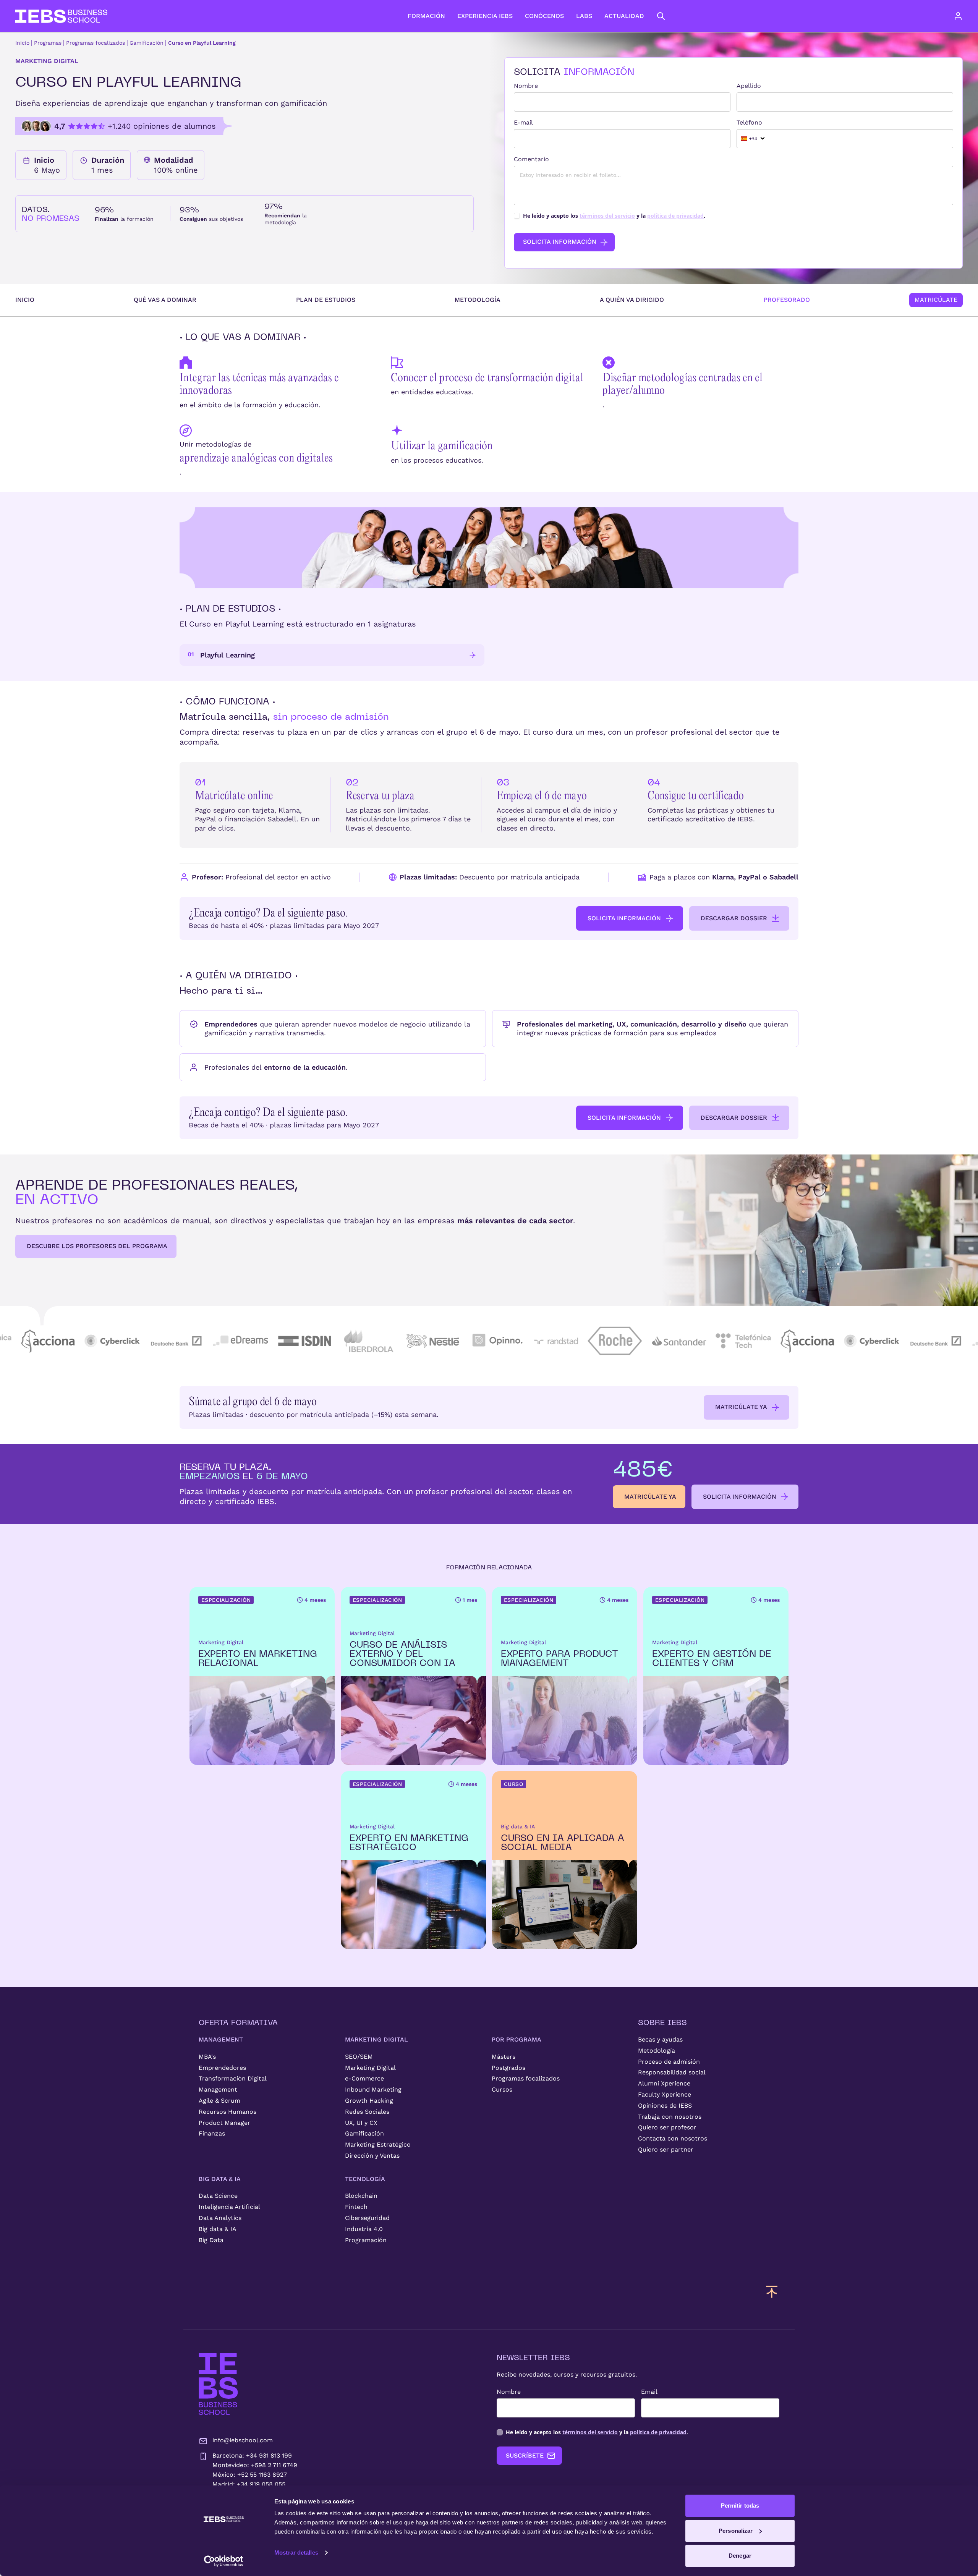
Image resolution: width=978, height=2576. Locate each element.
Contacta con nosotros (673, 2138)
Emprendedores (222, 2068)
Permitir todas (740, 2506)
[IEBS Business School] (218, 2384)
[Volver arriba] (772, 2291)
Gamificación (147, 43)
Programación (366, 2240)
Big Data (211, 2240)
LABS (584, 16)
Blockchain (361, 2196)
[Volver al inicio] (61, 16)
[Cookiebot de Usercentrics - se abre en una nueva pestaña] (224, 2561)
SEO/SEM (359, 2057)
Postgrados (508, 2068)
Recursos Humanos (227, 2112)
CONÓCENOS (544, 16)
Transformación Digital (233, 2078)
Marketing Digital (370, 2068)
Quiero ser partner (666, 2149)
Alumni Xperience (664, 2083)
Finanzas (212, 2133)
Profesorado (787, 300)
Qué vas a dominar (165, 300)
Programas (48, 43)
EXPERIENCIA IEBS (485, 16)
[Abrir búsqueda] (661, 16)
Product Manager (224, 2123)
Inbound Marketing (373, 2089)
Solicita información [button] (624, 918)
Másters (504, 2057)
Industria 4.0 (364, 2229)
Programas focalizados (96, 43)
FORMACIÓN (426, 16)
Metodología (478, 300)
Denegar (740, 2556)
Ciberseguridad (367, 2218)
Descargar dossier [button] (734, 918)
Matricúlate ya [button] (741, 1407)
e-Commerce (364, 2078)
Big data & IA (218, 2229)
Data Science (218, 2196)
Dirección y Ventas (372, 2156)
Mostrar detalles (296, 2553)
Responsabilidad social (672, 2072)
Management (218, 2089)
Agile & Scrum (219, 2101)
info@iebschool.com (243, 2440)
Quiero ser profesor (667, 2127)
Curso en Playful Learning (202, 43)
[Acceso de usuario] (966, 16)
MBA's (207, 2057)
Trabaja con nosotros (670, 2117)
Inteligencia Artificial (229, 2207)
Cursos (502, 2089)
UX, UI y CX (361, 2123)
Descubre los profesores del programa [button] (97, 1246)
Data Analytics (220, 2218)
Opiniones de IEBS (665, 2106)
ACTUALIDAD (624, 16)
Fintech (356, 2207)
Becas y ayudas (660, 2039)
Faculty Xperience (665, 2094)
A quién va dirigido (632, 300)
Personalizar (736, 2531)
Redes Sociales (367, 2112)
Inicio (22, 43)
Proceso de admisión (669, 2062)
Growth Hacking (369, 2101)
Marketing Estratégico (378, 2145)
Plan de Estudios (326, 300)
